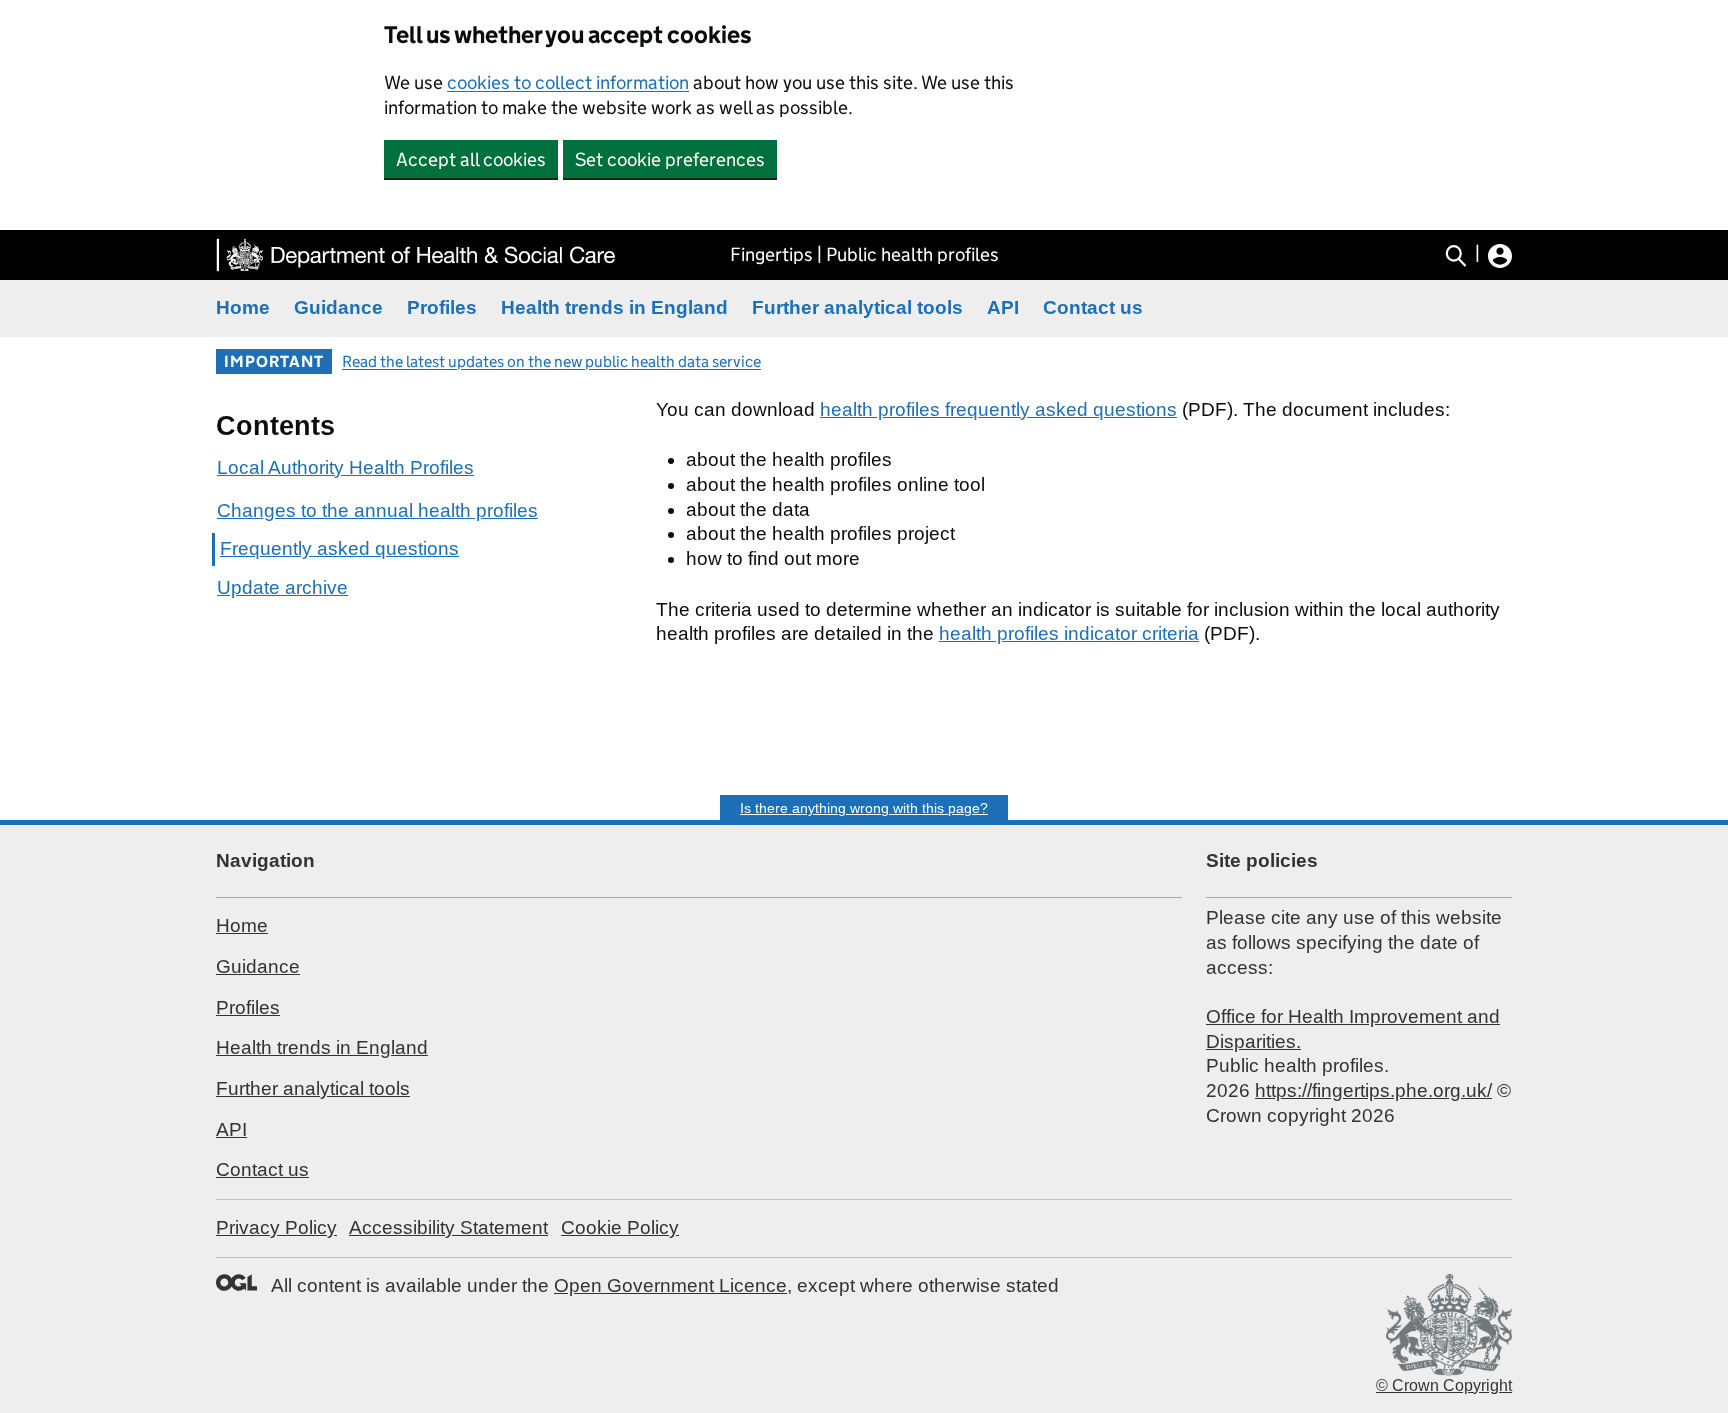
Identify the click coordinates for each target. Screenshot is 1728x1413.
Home (243, 307)
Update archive (282, 587)
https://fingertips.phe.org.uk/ (1373, 1090)
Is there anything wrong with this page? (864, 808)
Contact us (1093, 307)
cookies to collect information (568, 82)
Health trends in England (614, 307)
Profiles (442, 307)
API (1003, 307)
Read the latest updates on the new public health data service (551, 361)
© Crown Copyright (1444, 1385)
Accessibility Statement (448, 1227)
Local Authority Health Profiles (345, 467)
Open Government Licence (670, 1285)
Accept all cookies (471, 159)
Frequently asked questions (339, 548)
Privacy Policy (276, 1227)
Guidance (338, 307)
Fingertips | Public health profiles (864, 254)
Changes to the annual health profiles (377, 510)
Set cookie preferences (670, 159)
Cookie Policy (620, 1227)
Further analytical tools (857, 307)
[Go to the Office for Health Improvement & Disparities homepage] (416, 255)
